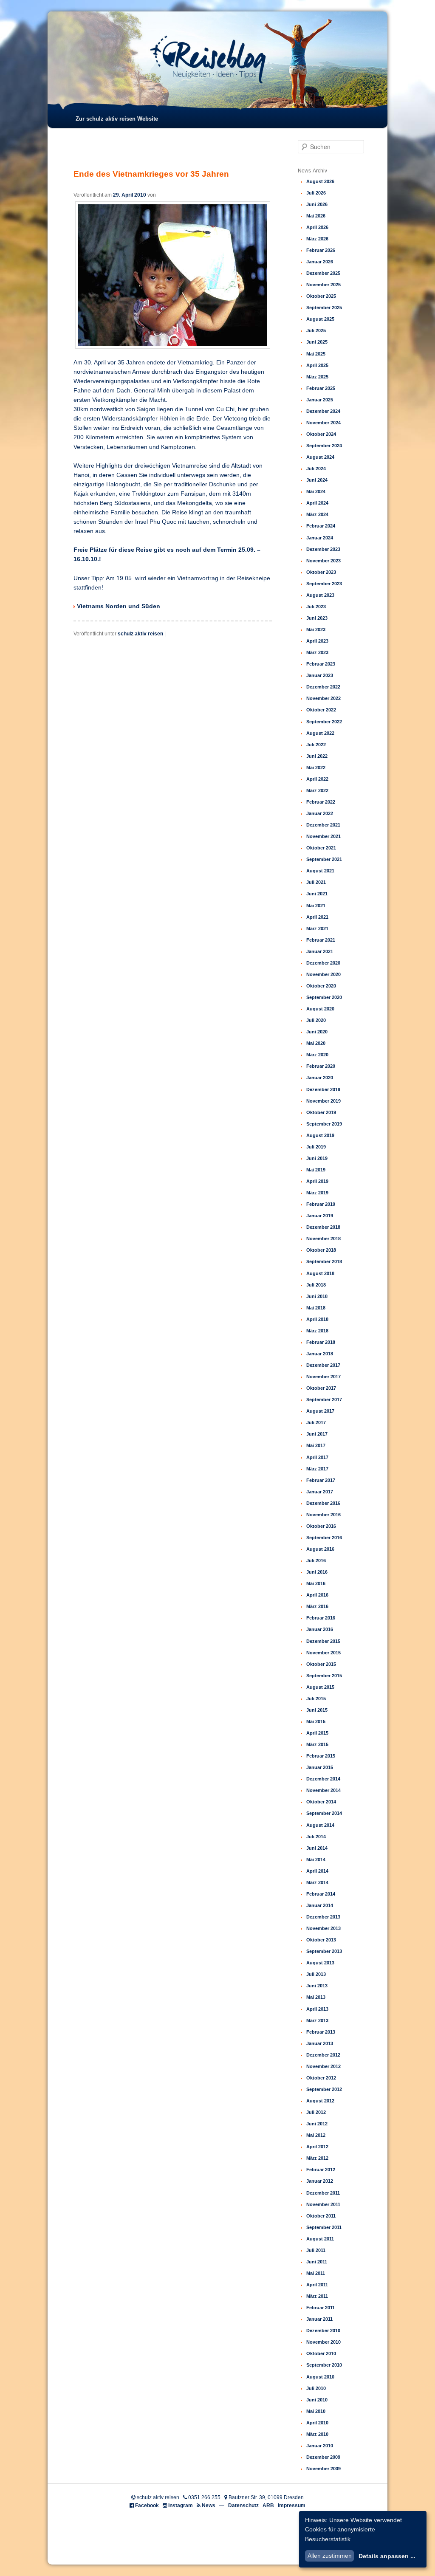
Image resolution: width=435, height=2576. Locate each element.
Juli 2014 (316, 1837)
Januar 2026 (320, 262)
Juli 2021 (316, 882)
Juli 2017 (316, 1422)
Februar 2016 (321, 1618)
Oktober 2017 (321, 1388)
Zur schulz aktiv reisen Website (117, 119)
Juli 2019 (316, 1147)
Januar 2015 (320, 1767)
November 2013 (323, 1928)
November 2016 (323, 1515)
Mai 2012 (316, 2135)
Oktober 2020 (321, 986)
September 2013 (324, 1951)
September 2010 (324, 2365)
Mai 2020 (316, 1043)
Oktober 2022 (321, 710)
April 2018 (317, 1319)
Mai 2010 (316, 2411)
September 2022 (324, 722)
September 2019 (324, 1124)
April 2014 (317, 1871)
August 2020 (320, 1009)
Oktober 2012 (321, 2078)
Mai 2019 (316, 1170)
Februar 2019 (321, 1204)
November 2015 (323, 1653)
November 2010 (323, 2342)
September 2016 (324, 1538)
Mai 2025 (316, 354)
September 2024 (324, 446)
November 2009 (323, 2469)
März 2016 (317, 1606)
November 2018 (323, 1239)
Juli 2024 (316, 468)
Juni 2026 (317, 204)
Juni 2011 (317, 2262)
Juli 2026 (316, 193)
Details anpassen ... (387, 2556)
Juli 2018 (316, 1285)
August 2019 (320, 1135)
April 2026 (317, 227)
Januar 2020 (320, 1078)
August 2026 (320, 181)
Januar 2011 (319, 2319)
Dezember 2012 (323, 2055)
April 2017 (317, 1457)
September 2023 (324, 584)
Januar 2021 (320, 951)
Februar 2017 (321, 1480)
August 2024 (320, 457)
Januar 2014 (320, 1905)
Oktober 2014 (321, 1802)
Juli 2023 (316, 607)
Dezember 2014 (323, 1779)
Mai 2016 (316, 1583)
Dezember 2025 (323, 273)
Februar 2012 (321, 2170)
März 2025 (317, 377)
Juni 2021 (317, 894)
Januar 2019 (320, 1216)
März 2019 (317, 1193)
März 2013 (317, 2020)
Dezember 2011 (323, 2193)
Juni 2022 (317, 756)
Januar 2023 (320, 675)
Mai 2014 (316, 1859)
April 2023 (317, 641)
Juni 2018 (317, 1296)
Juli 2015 (316, 1699)
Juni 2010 (317, 2400)
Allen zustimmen (330, 2556)
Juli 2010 (316, 2388)
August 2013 (320, 1963)
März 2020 (317, 1055)
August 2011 (320, 2239)
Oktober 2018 (321, 1250)
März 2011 (317, 2296)
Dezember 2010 (323, 2331)
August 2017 (320, 1411)
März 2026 (317, 239)
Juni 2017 (317, 1434)
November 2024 (323, 423)
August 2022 (320, 733)
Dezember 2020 (323, 963)
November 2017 (323, 1377)
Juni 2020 (317, 1032)
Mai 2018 (316, 1308)
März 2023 (317, 652)
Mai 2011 (316, 2273)
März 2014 (317, 1882)
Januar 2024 (320, 538)
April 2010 (317, 2423)
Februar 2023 (321, 664)
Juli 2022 (316, 745)
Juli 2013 (316, 1974)
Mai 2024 (316, 491)
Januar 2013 (320, 2043)
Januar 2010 (320, 2446)
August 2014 (320, 1825)
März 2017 (317, 1469)
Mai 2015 (316, 1721)
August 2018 (320, 1273)
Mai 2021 (316, 906)
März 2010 (317, 2434)
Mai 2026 (316, 216)
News (209, 2505)
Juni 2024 (317, 480)
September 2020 (324, 997)
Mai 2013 (316, 1997)
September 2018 (324, 1261)
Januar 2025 (320, 400)
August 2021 (320, 871)
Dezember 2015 (323, 1641)
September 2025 (324, 308)
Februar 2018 (321, 1342)
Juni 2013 (317, 1986)
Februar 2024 (321, 526)
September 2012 (324, 2089)
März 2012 (317, 2158)
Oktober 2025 (321, 296)
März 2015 (317, 1744)
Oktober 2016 (321, 1526)
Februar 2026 (321, 250)
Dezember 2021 (323, 825)
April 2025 (317, 365)
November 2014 (323, 1790)
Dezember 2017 (323, 1365)
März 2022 (317, 790)
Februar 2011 (321, 2308)
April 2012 (317, 2147)
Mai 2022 (316, 767)
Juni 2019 (317, 1158)
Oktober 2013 (321, 1940)
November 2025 (323, 285)
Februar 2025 (321, 388)
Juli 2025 (316, 330)
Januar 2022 (320, 813)
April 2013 (317, 2009)
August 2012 (320, 2101)
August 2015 (320, 1687)
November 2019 (323, 1101)
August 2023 (320, 595)
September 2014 (324, 1813)
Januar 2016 (320, 1629)
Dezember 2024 (323, 411)
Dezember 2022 (323, 687)
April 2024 (317, 503)
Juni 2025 (317, 342)
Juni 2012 (317, 2124)
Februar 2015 (321, 1756)
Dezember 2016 (323, 1503)
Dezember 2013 (323, 1917)
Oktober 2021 (321, 848)
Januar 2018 (320, 1354)
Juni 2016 (317, 1572)
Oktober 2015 (321, 1664)
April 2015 (317, 1733)
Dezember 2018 (323, 1227)
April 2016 (317, 1595)
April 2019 (317, 1181)
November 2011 (323, 2204)
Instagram (181, 2505)
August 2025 (320, 319)
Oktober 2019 (321, 1112)
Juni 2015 (317, 1710)
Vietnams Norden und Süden (119, 606)
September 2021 (324, 859)
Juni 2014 (317, 1848)
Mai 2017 (316, 1445)
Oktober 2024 (321, 434)
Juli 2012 (316, 2112)
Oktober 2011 (321, 2216)
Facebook (147, 2505)
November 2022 (323, 698)
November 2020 (323, 974)
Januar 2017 (320, 1492)
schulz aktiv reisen (140, 634)
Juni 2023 (317, 618)
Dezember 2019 (323, 1089)
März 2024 (317, 514)
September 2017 (324, 1399)
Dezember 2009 (323, 2457)
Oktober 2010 (321, 2353)
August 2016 (320, 1549)
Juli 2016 (316, 1560)
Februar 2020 (321, 1066)
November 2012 (323, 2066)
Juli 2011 (316, 2250)
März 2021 (317, 928)
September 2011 (324, 2227)
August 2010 (320, 2377)
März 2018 (317, 1331)
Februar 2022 (321, 802)
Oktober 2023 (321, 572)
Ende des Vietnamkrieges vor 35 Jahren (151, 174)
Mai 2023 (316, 629)
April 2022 (317, 779)
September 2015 (324, 1676)
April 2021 (317, 917)
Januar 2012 (320, 2181)
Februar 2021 (321, 940)
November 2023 (323, 561)
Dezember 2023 (323, 549)
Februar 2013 (321, 2032)
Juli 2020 (316, 1020)
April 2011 (317, 2285)
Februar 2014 (321, 1894)
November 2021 (323, 836)
